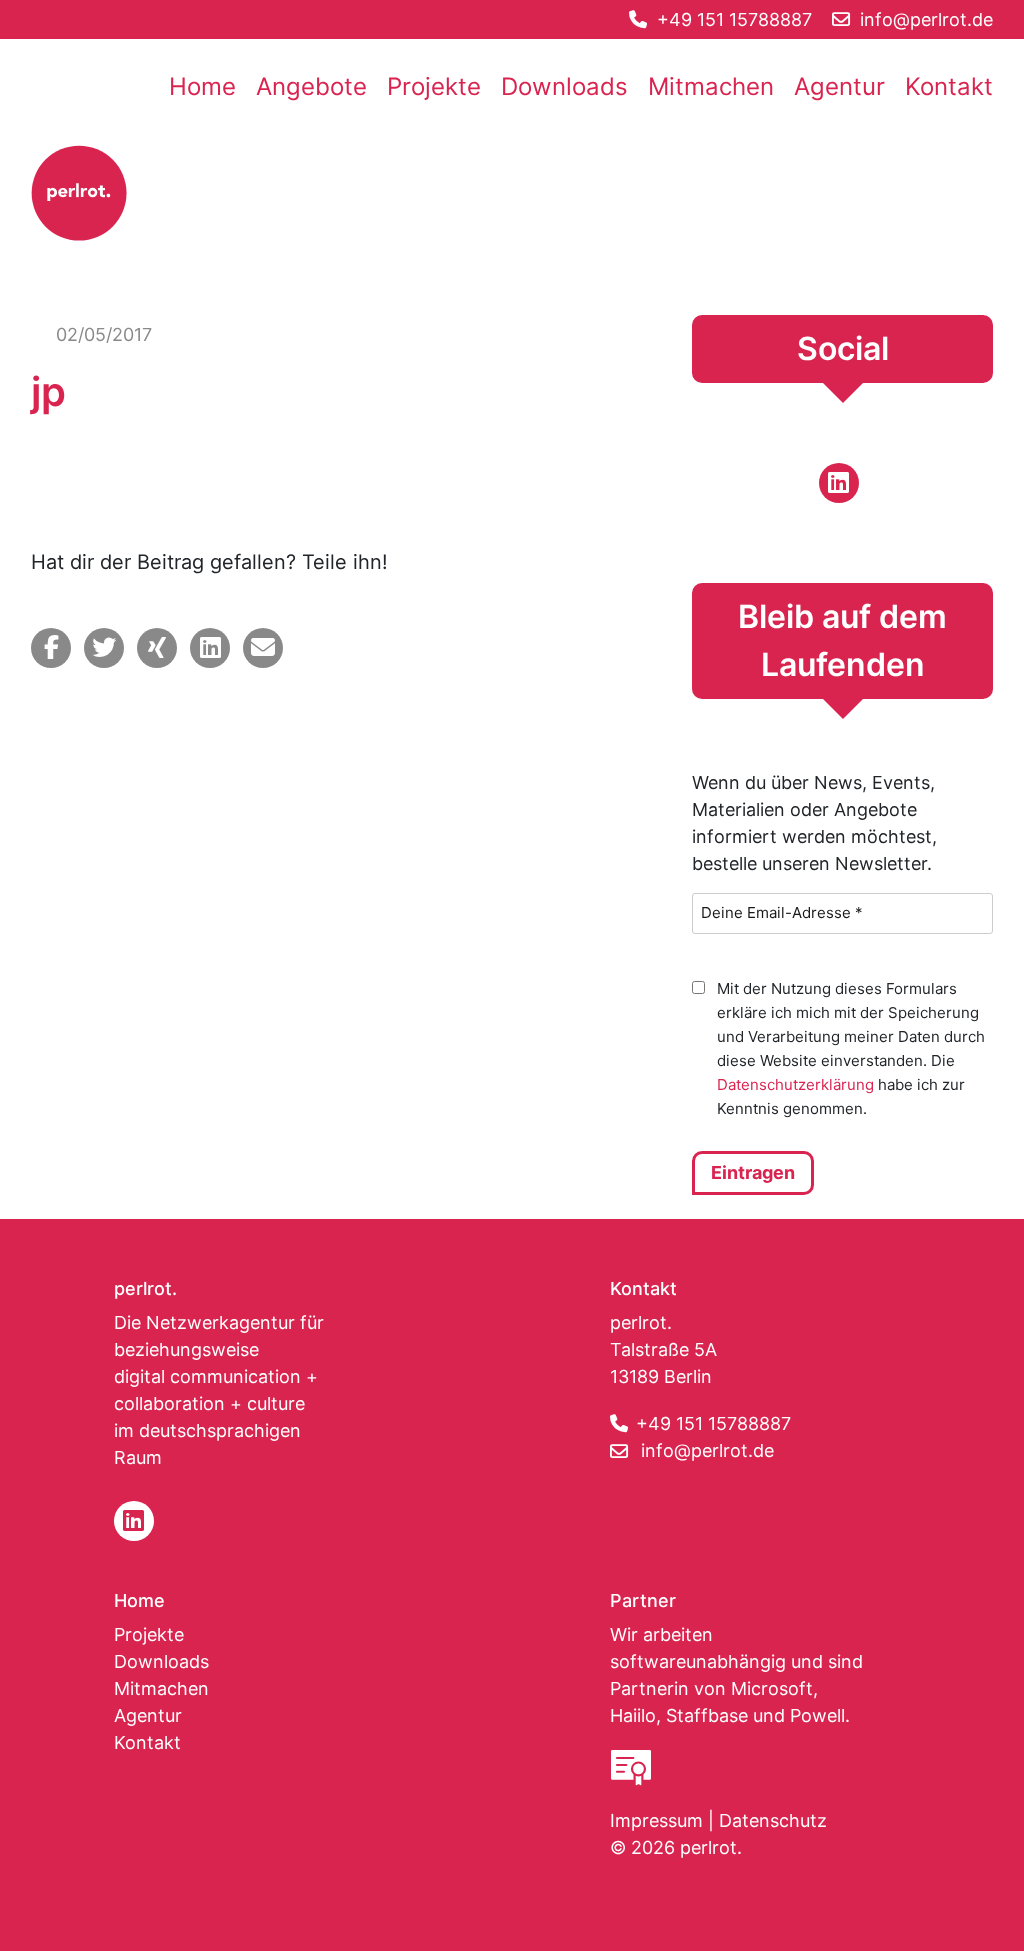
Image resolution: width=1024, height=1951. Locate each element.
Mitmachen (711, 86)
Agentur (839, 86)
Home (202, 86)
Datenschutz (773, 1820)
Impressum (656, 1820)
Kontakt (949, 86)
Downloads (564, 86)
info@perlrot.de (707, 1450)
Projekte (434, 86)
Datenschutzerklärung (795, 1084)
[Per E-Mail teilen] (263, 648)
